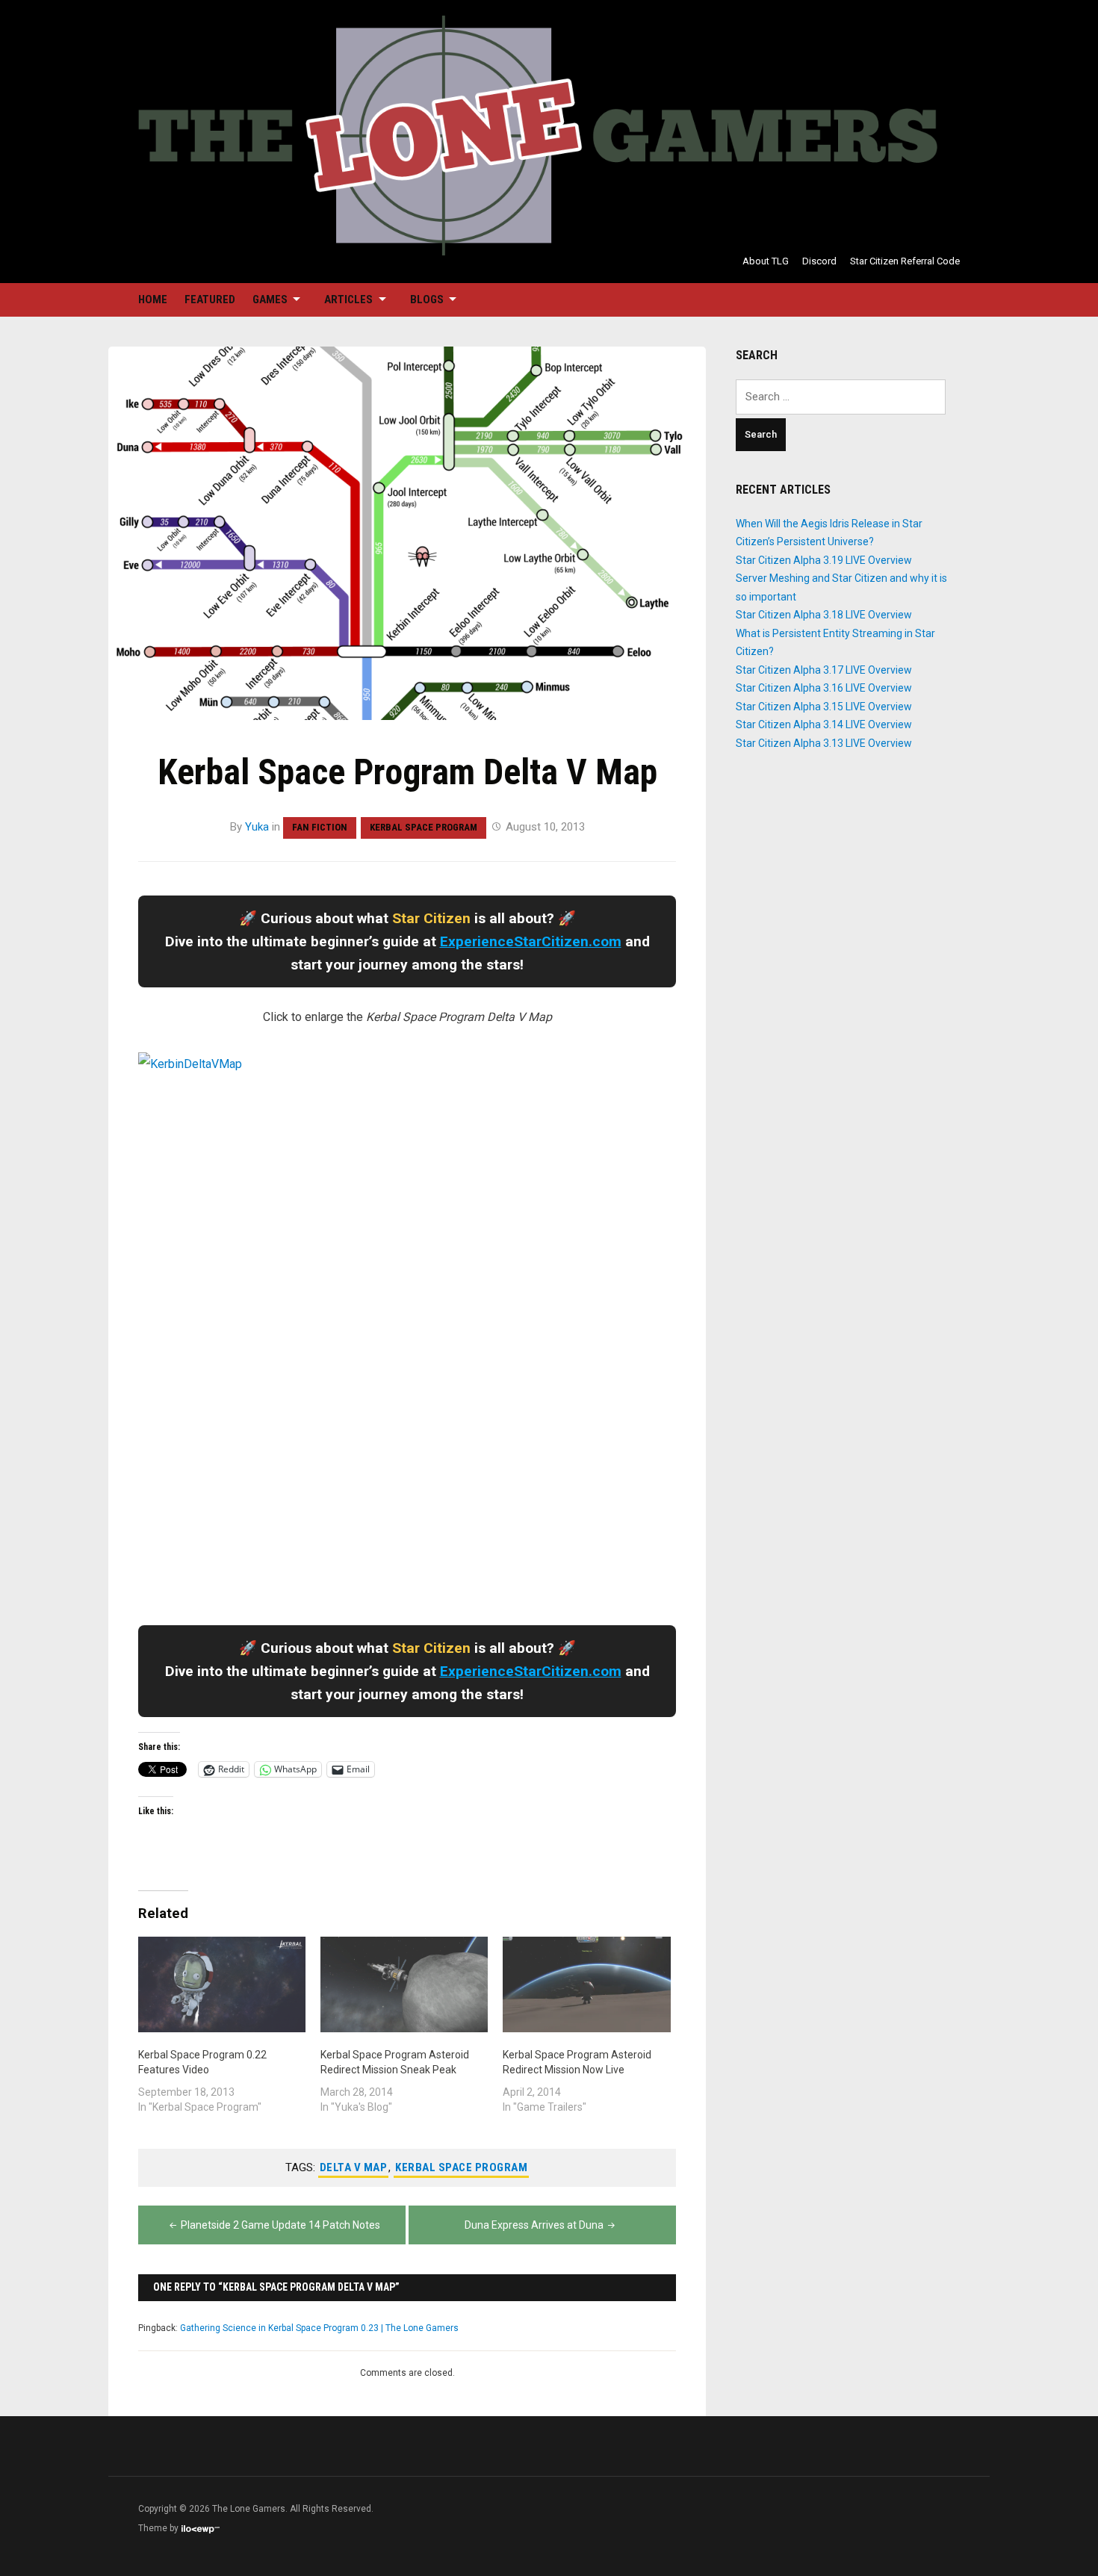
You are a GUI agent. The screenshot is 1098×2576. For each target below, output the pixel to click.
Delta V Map (354, 2167)
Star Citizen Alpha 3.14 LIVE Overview (824, 724)
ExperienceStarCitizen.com (531, 941)
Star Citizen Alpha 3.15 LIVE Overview (824, 707)
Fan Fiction (320, 827)
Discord (819, 261)
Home (153, 300)
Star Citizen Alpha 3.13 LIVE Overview (824, 743)
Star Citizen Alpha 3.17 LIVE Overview (824, 670)
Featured (210, 300)
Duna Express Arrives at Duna (534, 2225)
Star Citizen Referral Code (905, 261)
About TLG (766, 261)
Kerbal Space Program (424, 827)
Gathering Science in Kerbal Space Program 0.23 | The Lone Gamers (319, 2328)
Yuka (257, 827)
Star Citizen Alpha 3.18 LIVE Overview (824, 615)
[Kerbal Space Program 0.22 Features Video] (222, 1984)
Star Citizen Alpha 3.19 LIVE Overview (824, 560)
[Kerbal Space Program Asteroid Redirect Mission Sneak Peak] (404, 1984)
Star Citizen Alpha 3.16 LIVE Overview (824, 688)
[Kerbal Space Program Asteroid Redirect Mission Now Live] (586, 1984)
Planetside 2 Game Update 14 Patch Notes (280, 2225)
